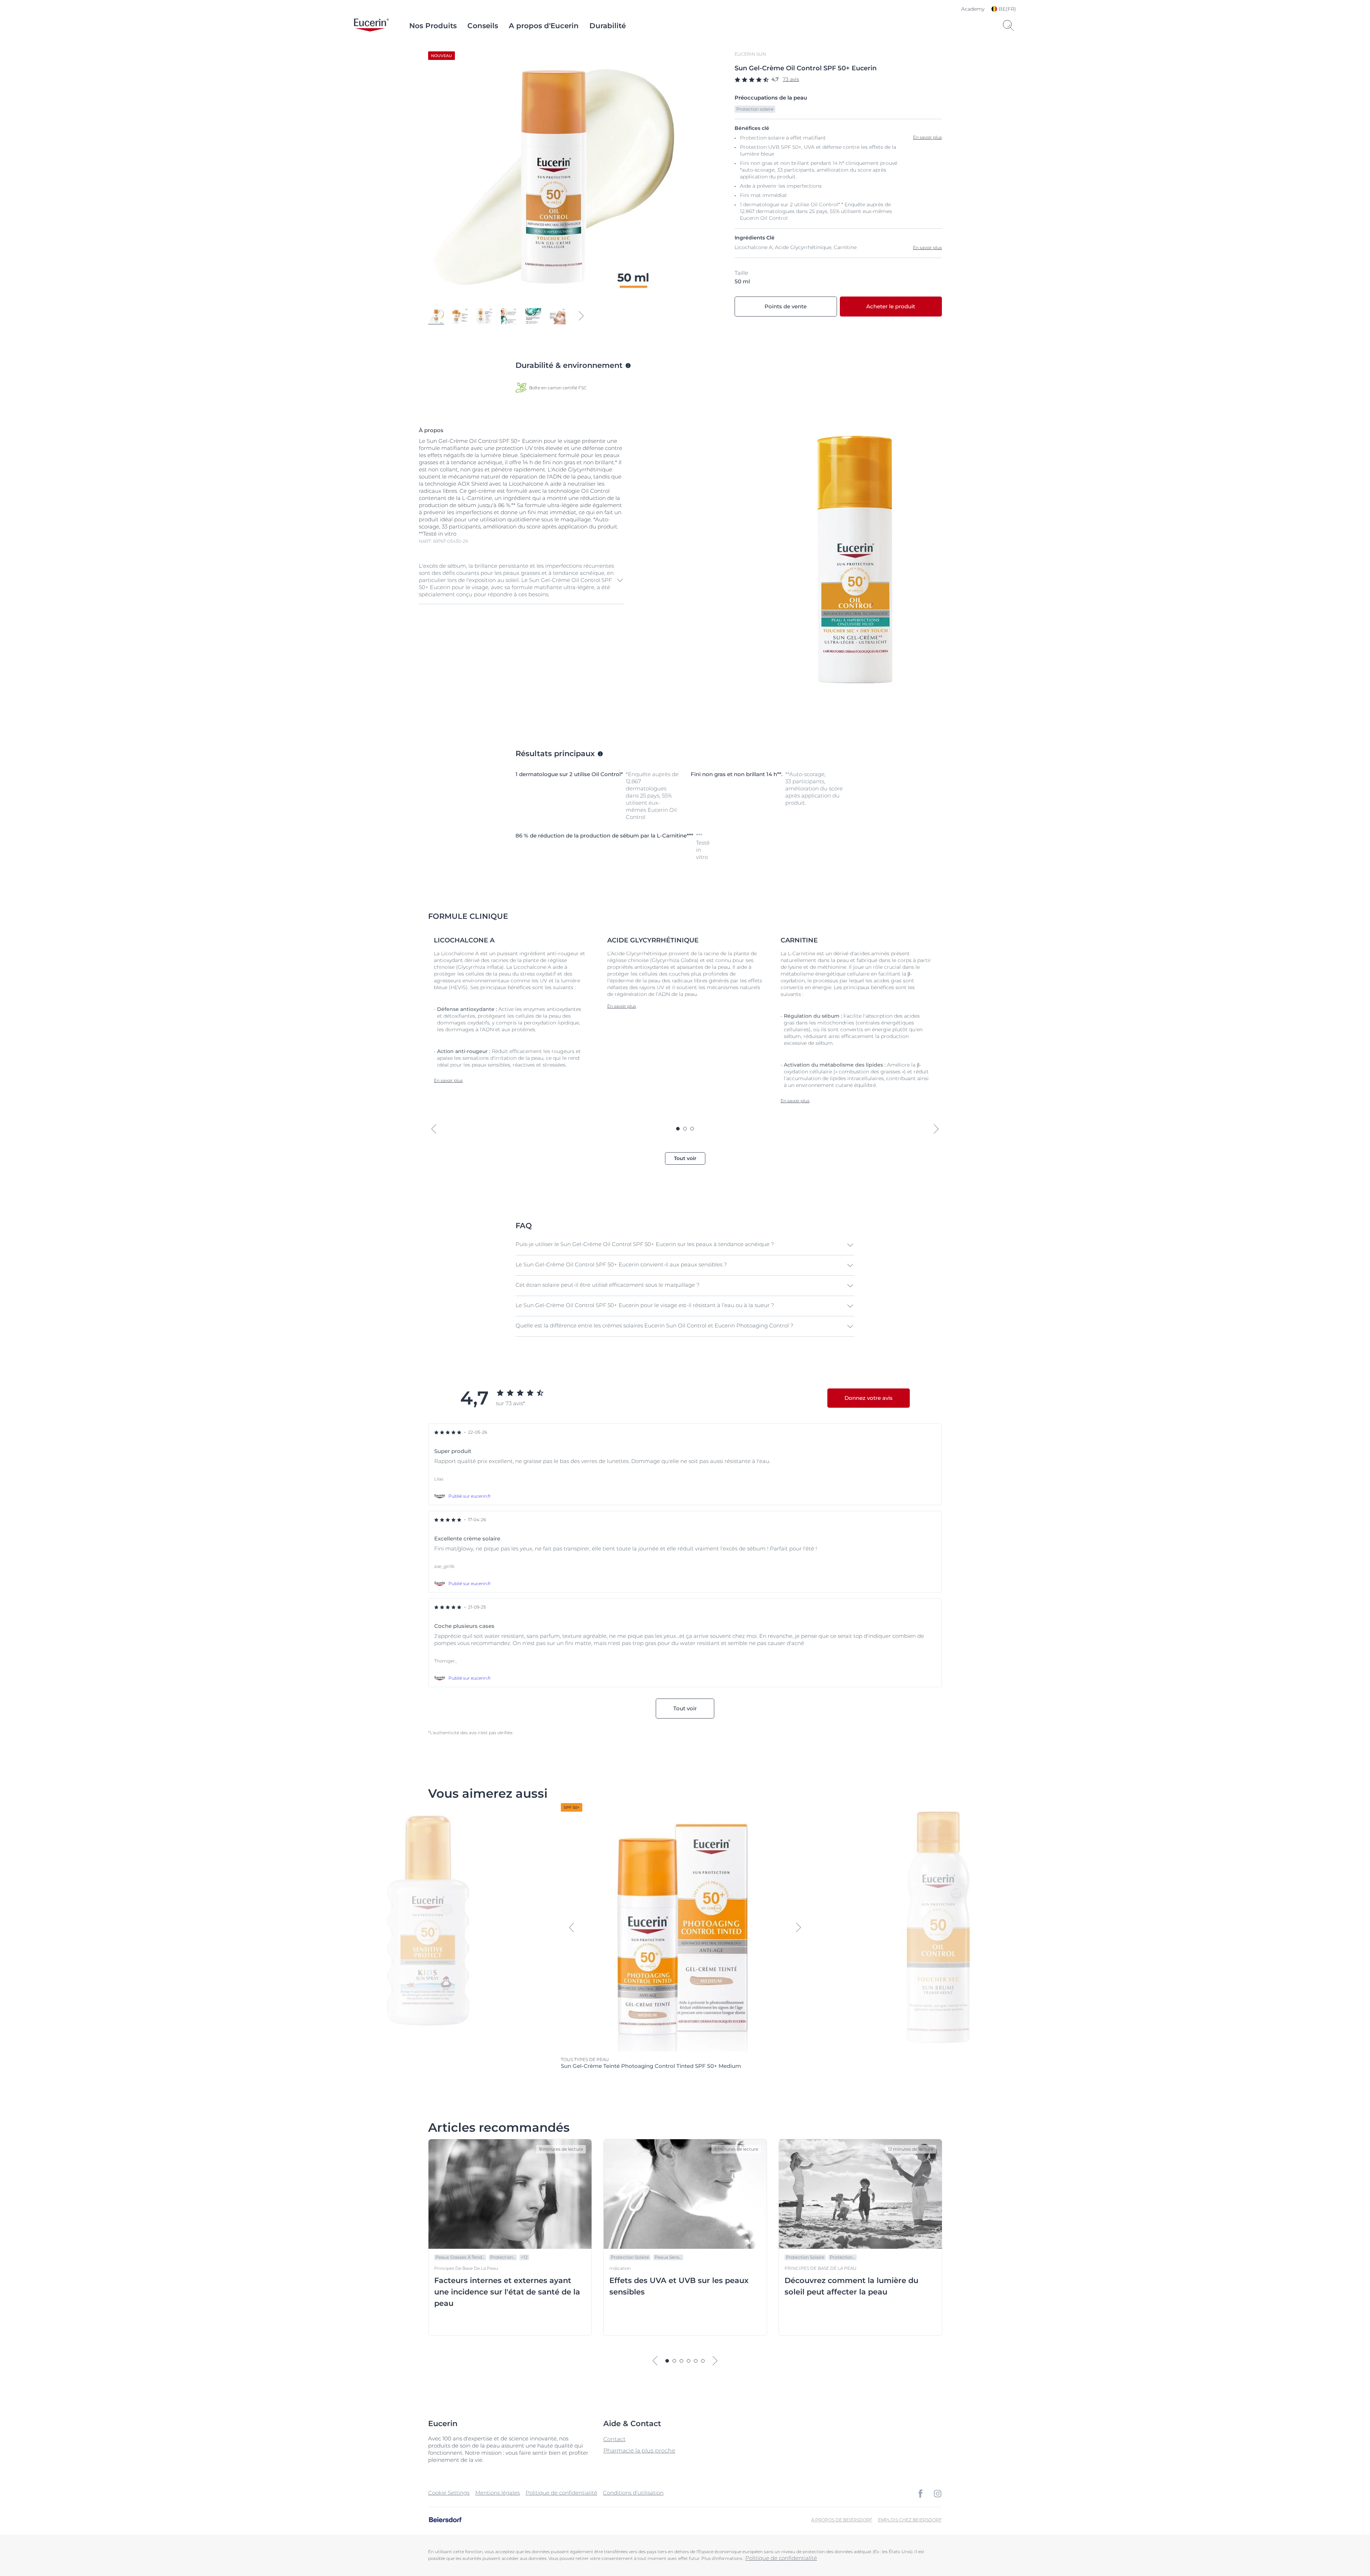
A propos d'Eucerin (544, 26)
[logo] (371, 26)
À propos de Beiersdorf (842, 2520)
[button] (522, 580)
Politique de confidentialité (561, 2493)
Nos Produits (433, 26)
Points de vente (786, 306)
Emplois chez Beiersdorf (910, 2520)
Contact (614, 2439)
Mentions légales (498, 2493)
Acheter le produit (891, 306)
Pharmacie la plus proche (639, 2451)
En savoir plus (927, 247)
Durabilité (608, 26)
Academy (973, 9)
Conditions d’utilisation (633, 2493)
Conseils (483, 26)
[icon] (920, 2494)
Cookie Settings (449, 2493)
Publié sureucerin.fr (470, 1496)
